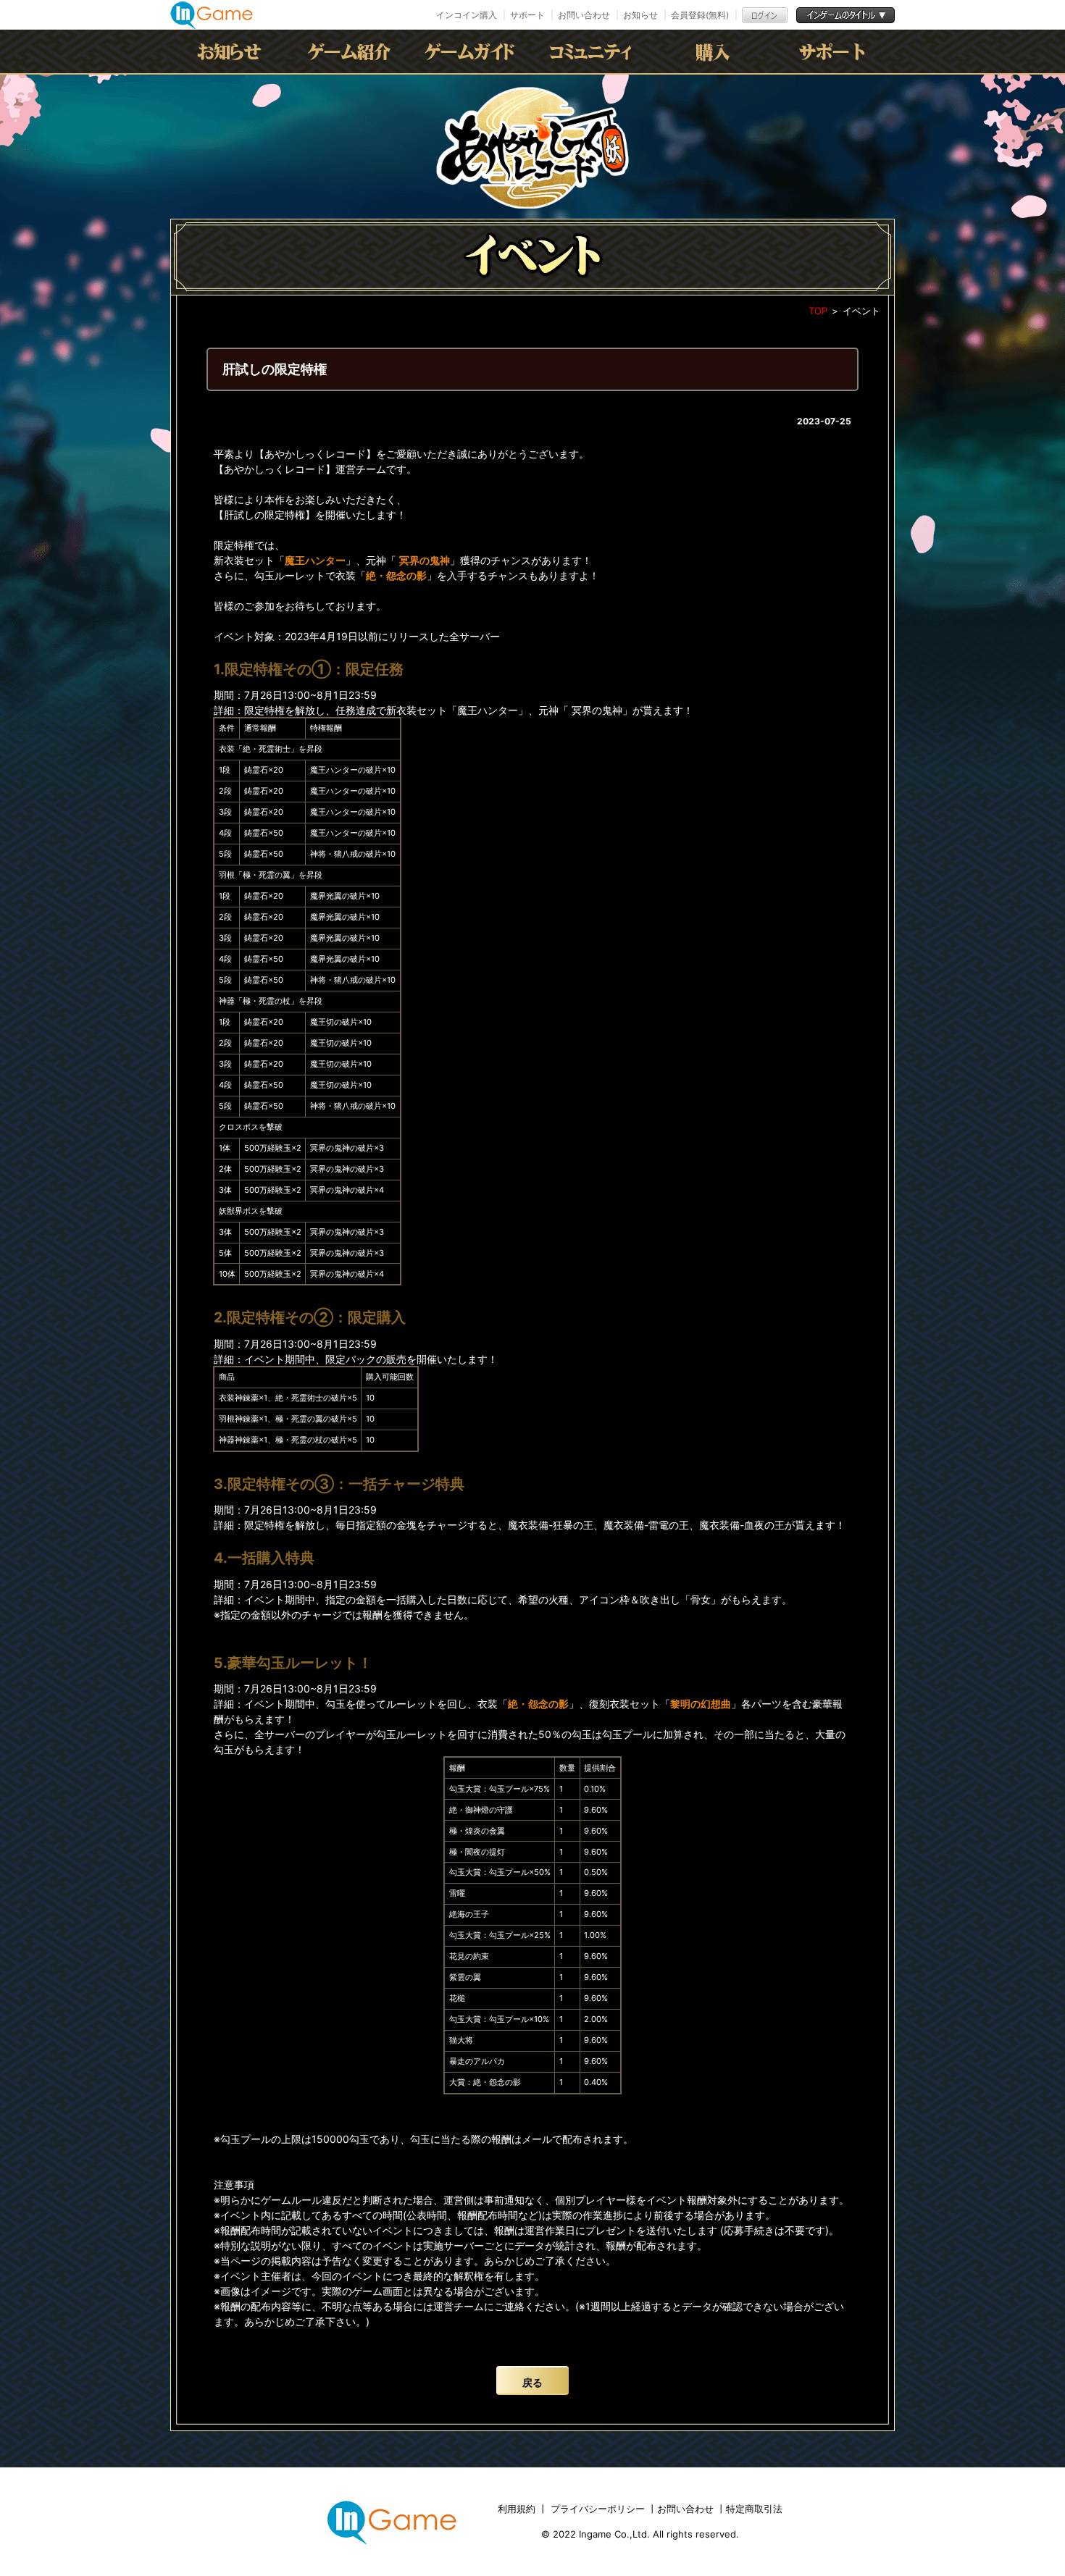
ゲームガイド (472, 51)
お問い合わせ (584, 15)
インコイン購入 (467, 15)
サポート (527, 15)
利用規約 (518, 2509)
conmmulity (593, 51)
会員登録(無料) (700, 15)
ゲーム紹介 (352, 51)
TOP (818, 311)
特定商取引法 (754, 2509)
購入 (713, 51)
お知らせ (640, 15)
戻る (532, 2382)
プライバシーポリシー (598, 2509)
